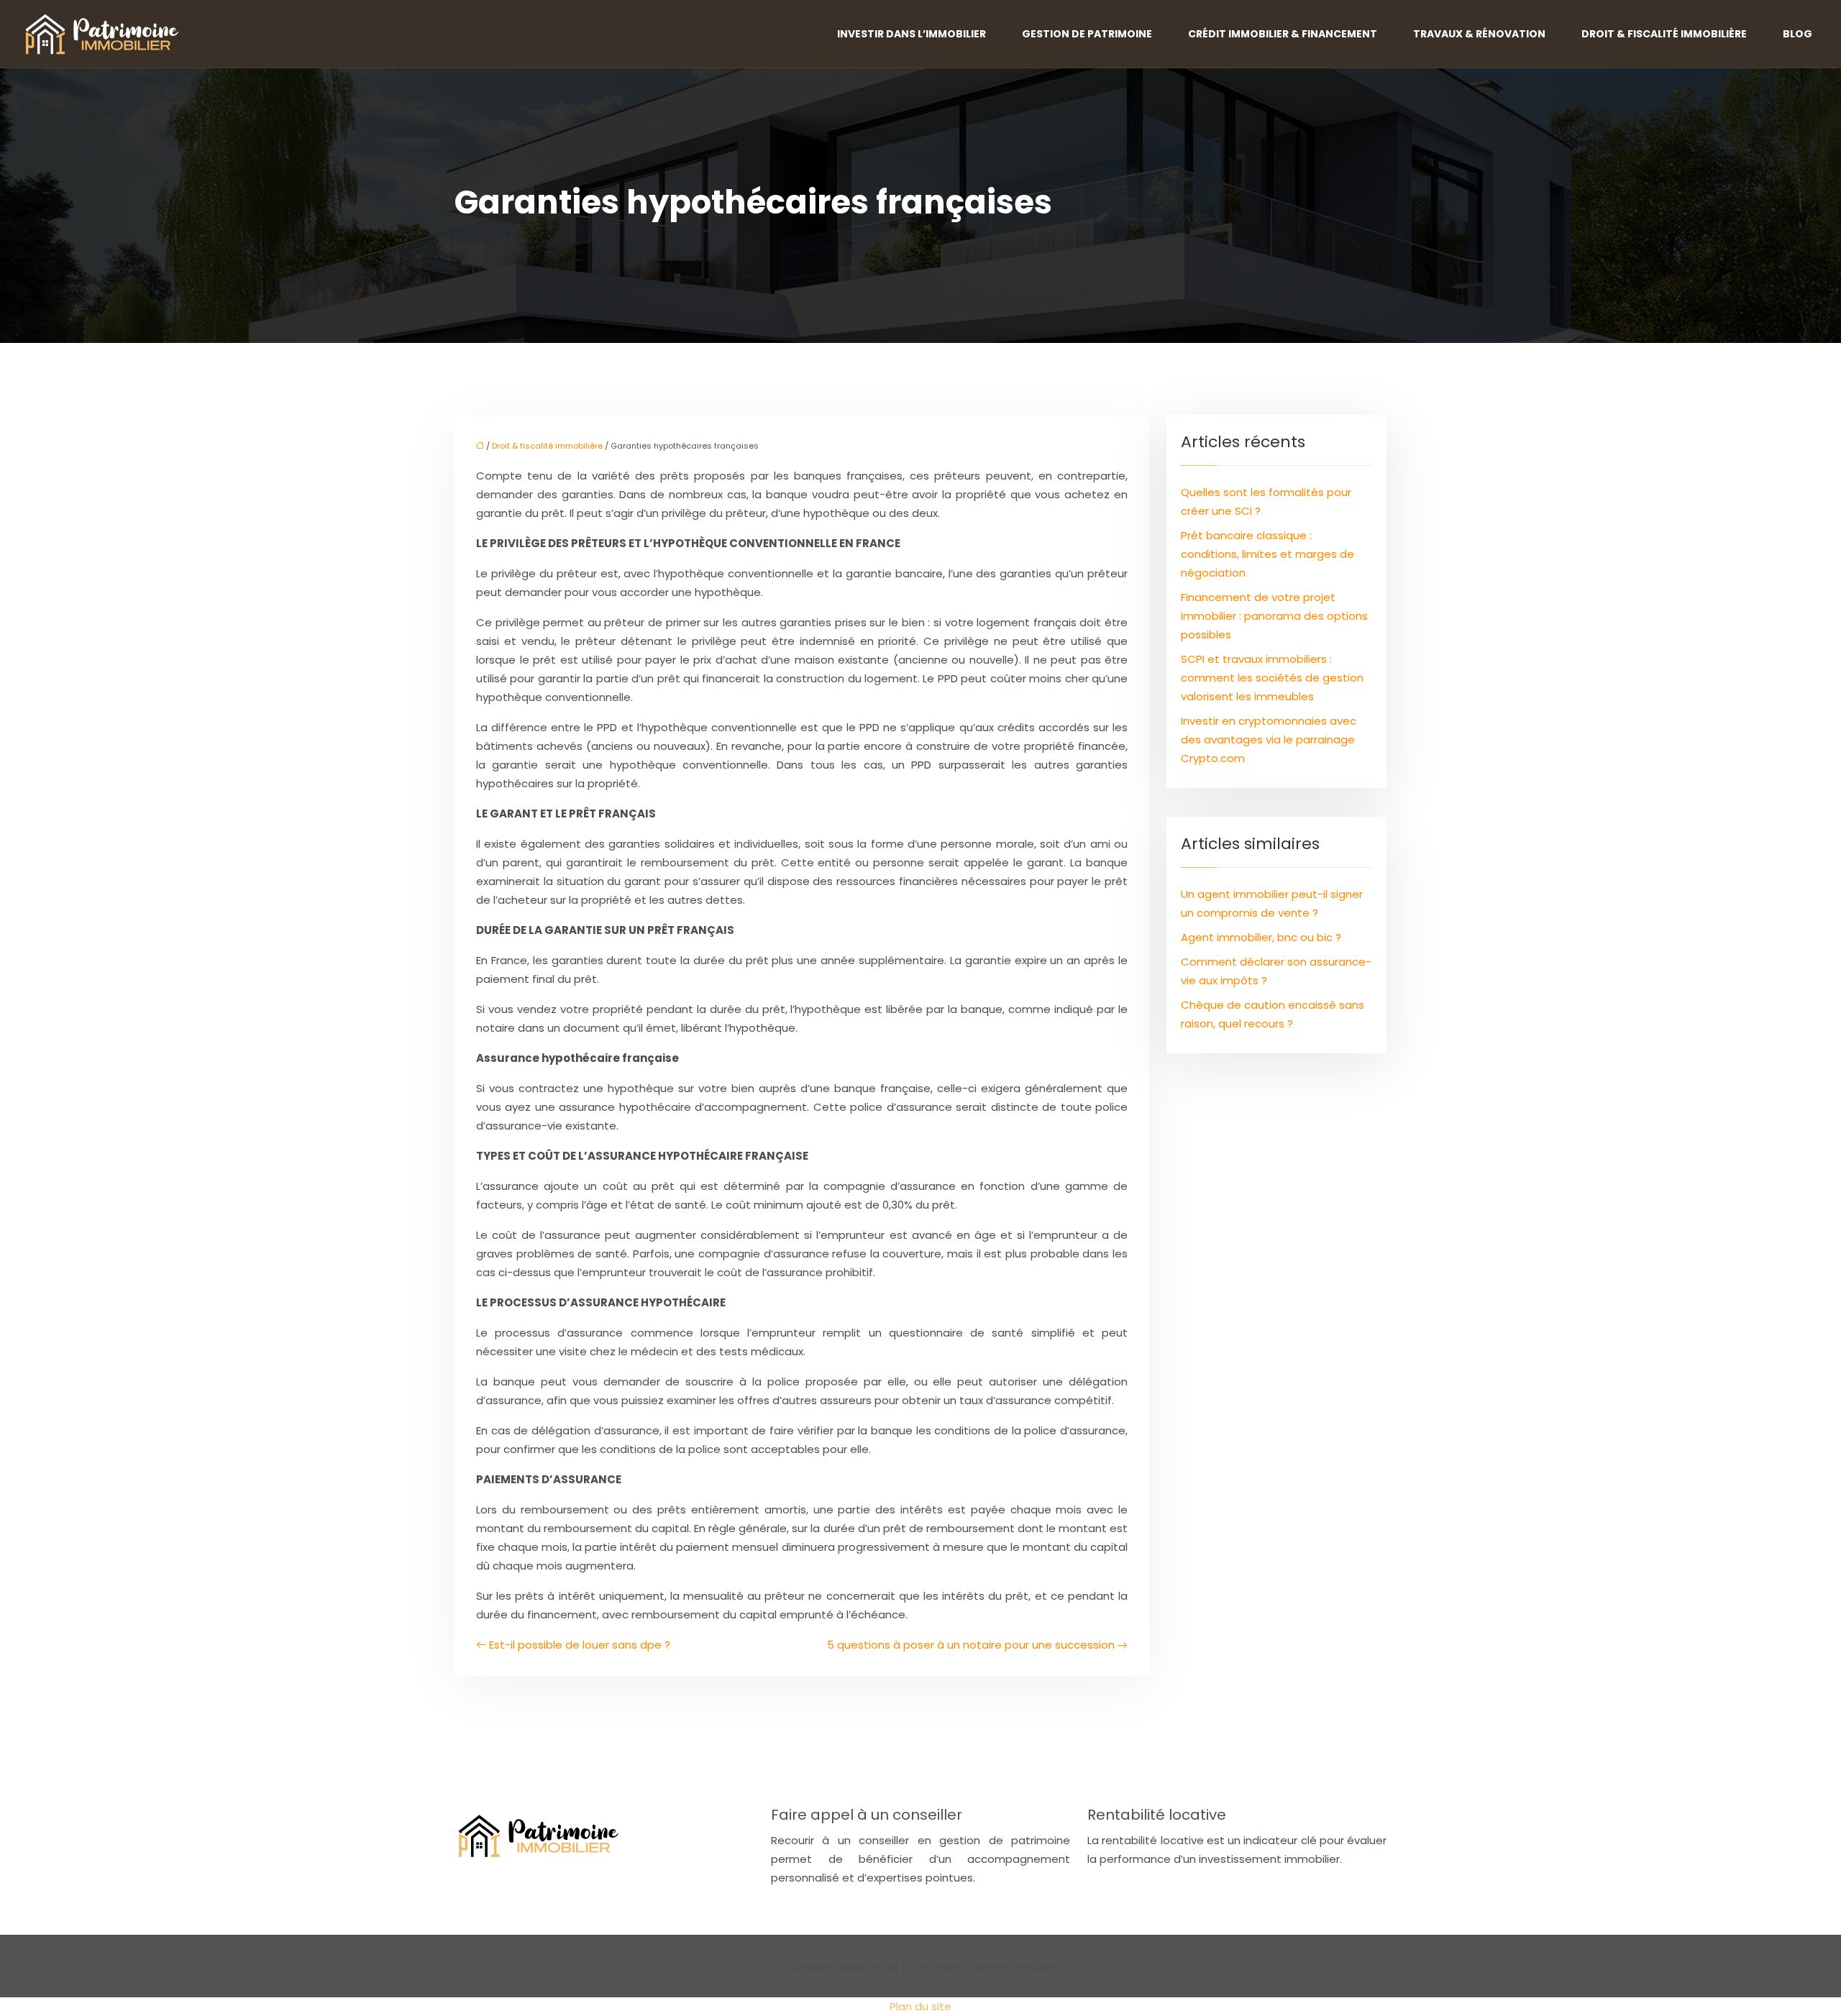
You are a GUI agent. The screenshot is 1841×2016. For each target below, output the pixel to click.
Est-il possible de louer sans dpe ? (580, 1645)
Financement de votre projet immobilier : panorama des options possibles (1274, 616)
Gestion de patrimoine (1087, 34)
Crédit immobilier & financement (1283, 34)
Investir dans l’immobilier (912, 34)
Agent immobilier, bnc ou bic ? (1261, 937)
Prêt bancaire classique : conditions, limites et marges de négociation (1267, 554)
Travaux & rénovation (1479, 34)
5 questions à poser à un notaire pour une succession (971, 1645)
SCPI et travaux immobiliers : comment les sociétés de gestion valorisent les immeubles (1272, 678)
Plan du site (920, 2006)
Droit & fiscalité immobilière (1664, 34)
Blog (1797, 34)
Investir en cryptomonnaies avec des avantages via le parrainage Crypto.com (1269, 739)
